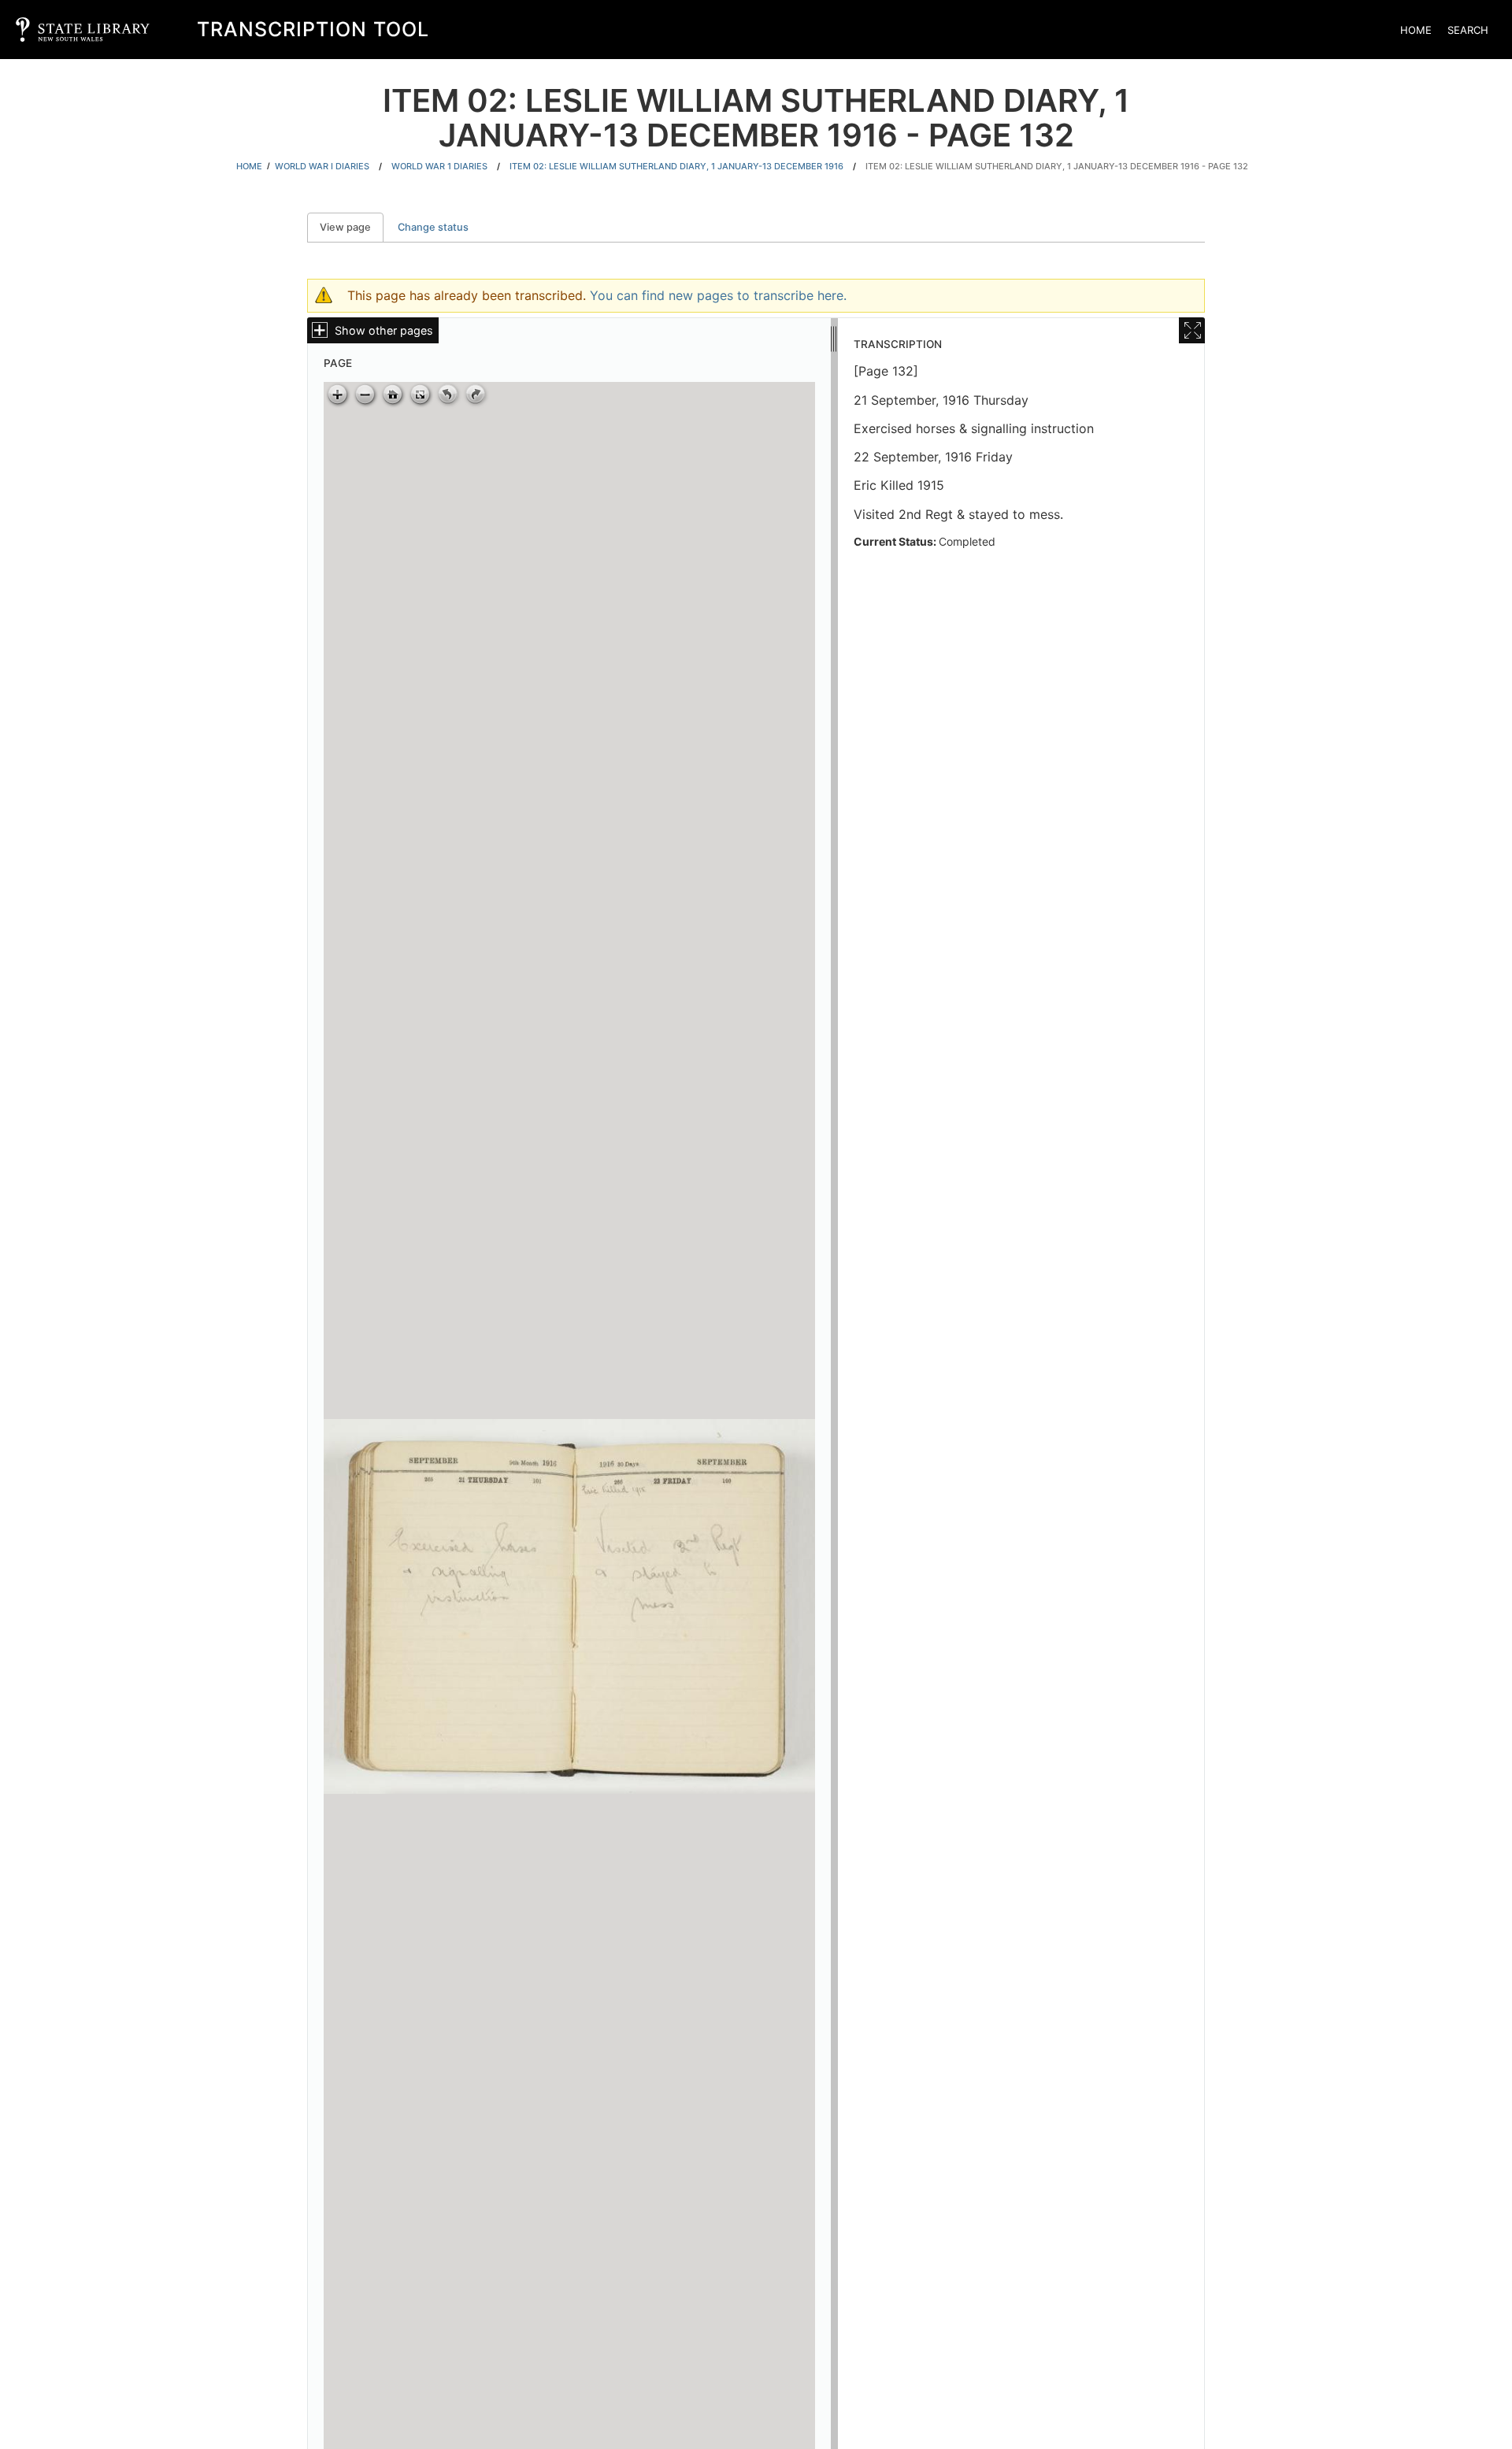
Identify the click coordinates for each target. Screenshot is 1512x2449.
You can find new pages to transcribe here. (718, 295)
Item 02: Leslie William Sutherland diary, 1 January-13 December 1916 (676, 166)
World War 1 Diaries (439, 166)
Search (1468, 30)
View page (352, 227)
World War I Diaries (322, 166)
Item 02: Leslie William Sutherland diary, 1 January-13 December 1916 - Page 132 (1057, 166)
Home (1416, 30)
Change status (433, 227)
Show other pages (384, 330)
